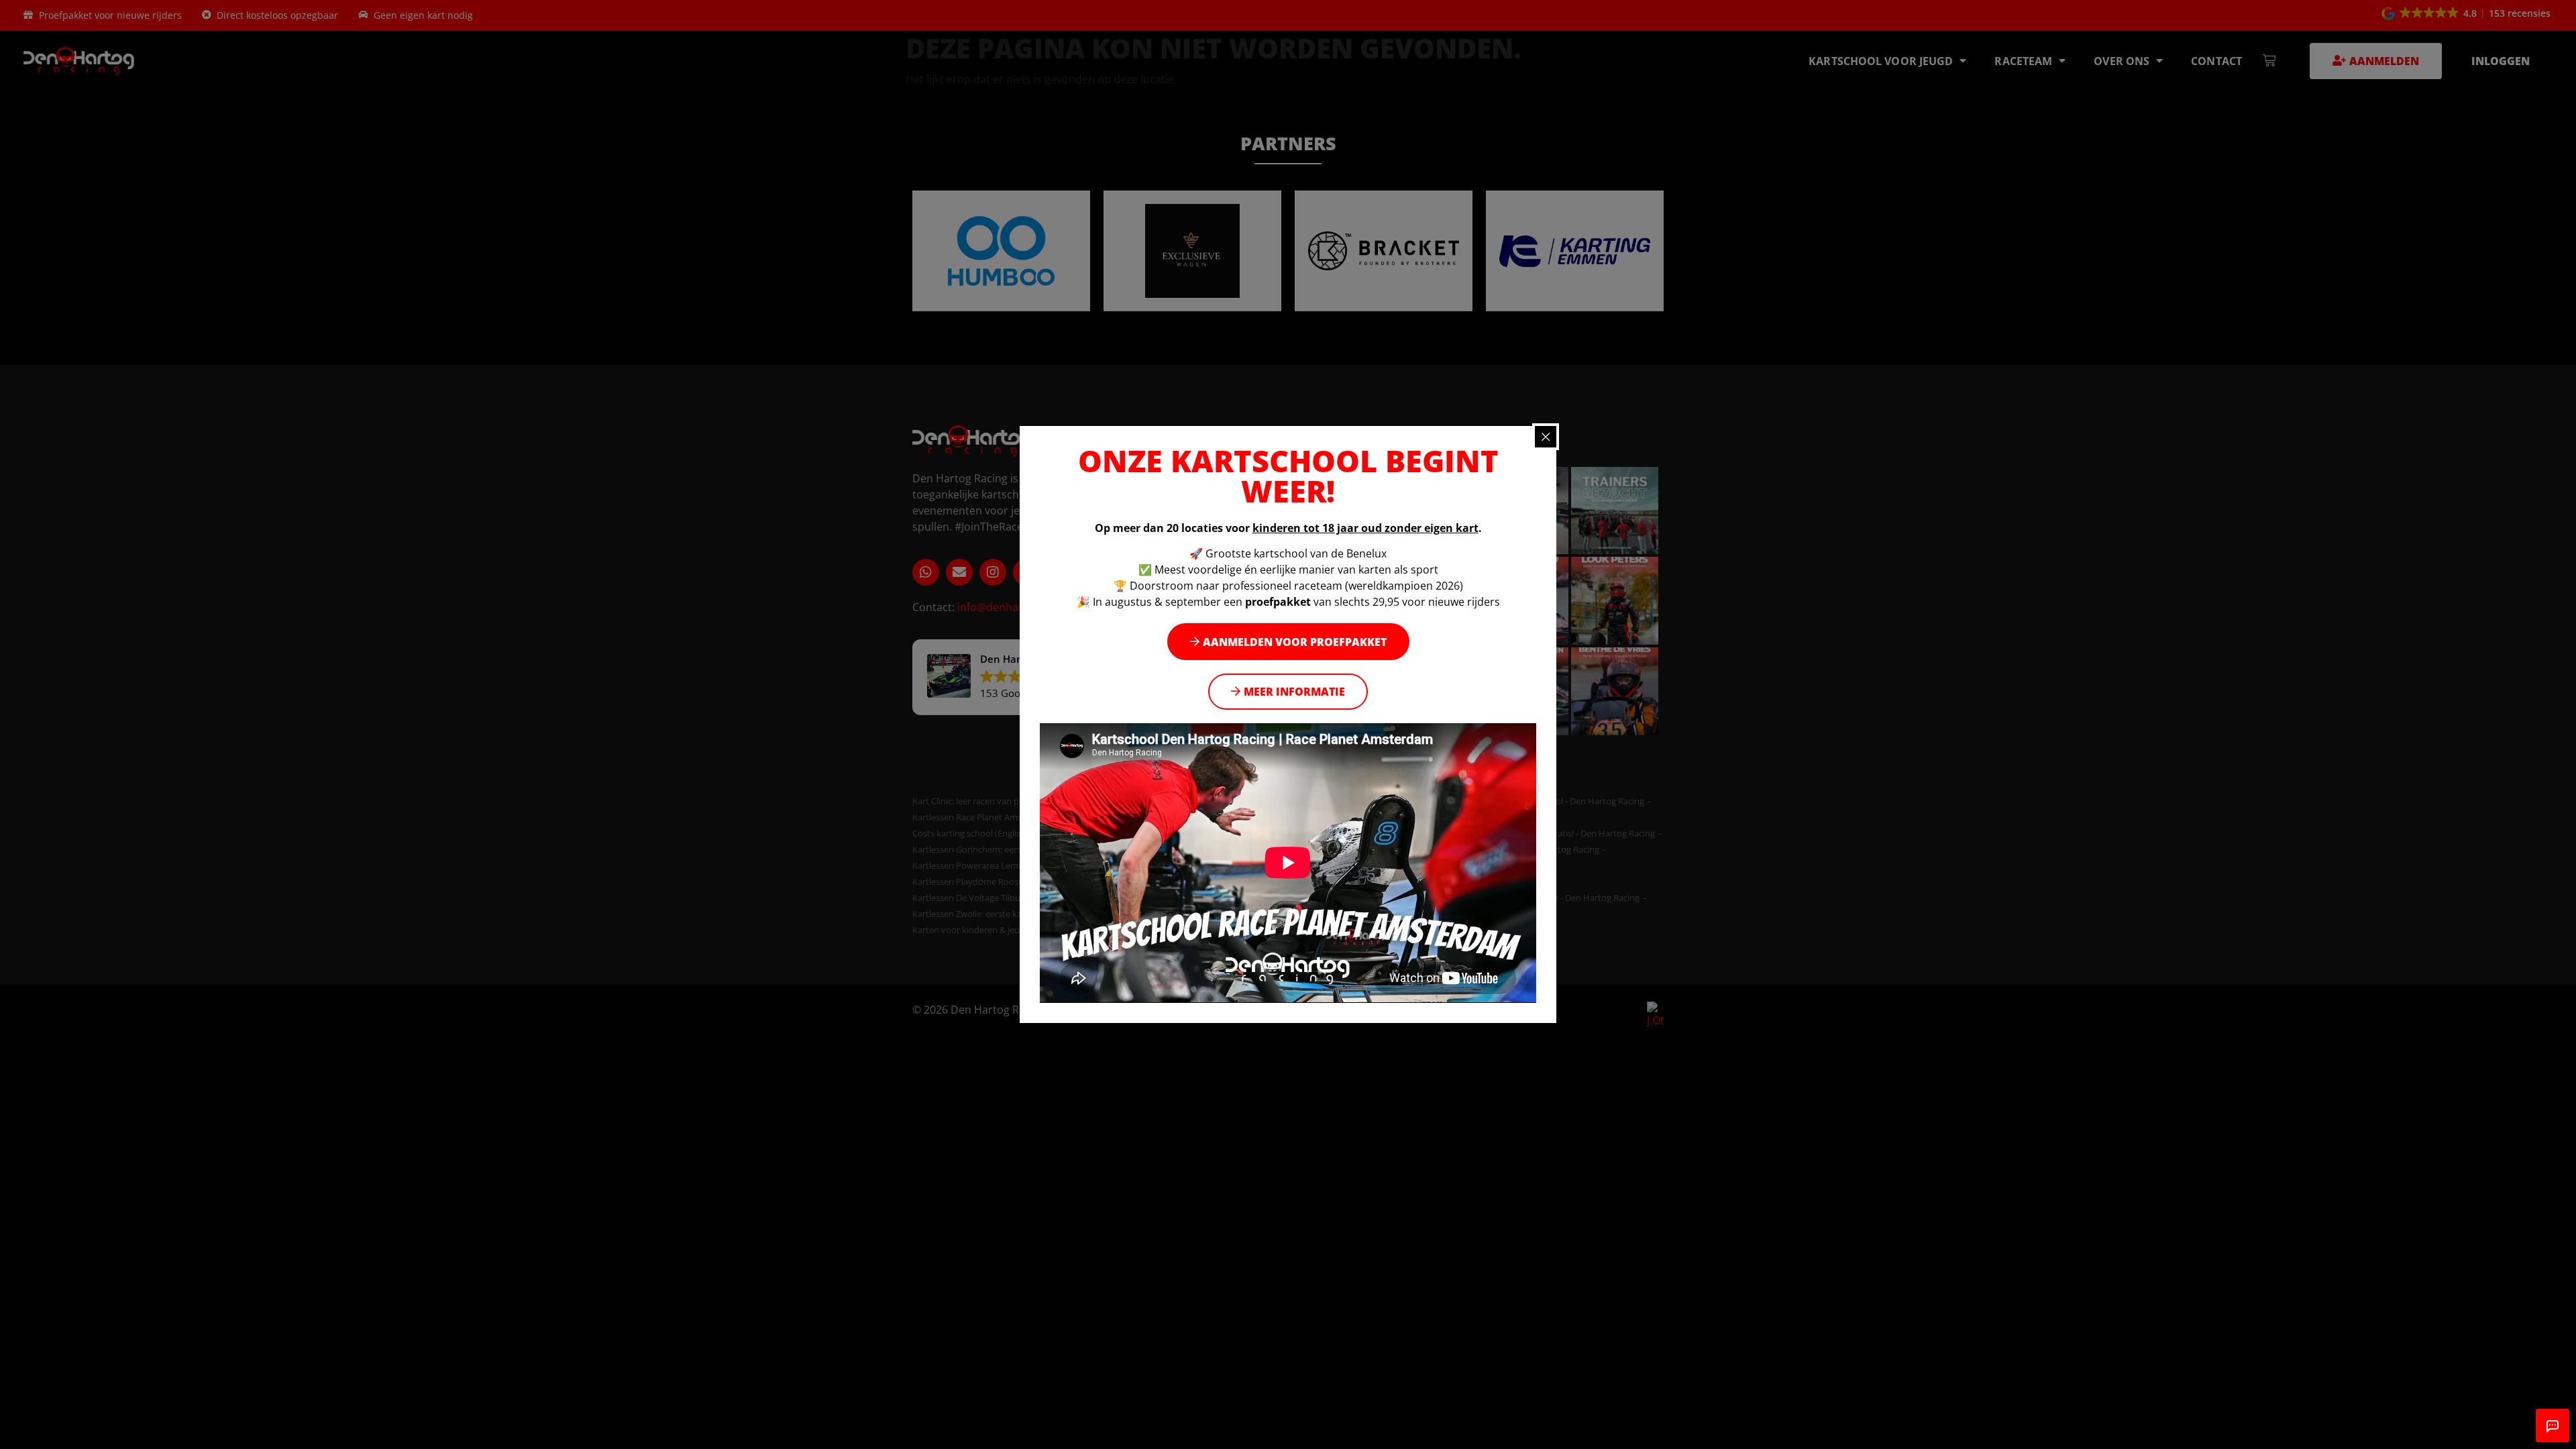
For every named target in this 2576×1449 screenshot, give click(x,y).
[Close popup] (1546, 437)
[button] (1288, 642)
